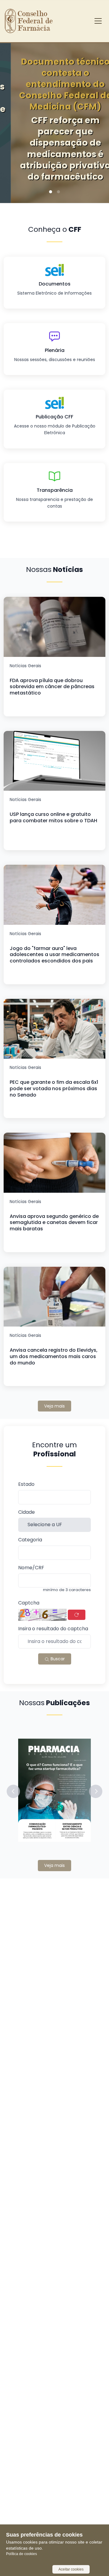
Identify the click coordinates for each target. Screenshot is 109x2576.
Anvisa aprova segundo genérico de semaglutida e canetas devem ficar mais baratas (54, 1223)
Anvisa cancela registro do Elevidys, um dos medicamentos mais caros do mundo (54, 1356)
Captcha (29, 1603)
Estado (26, 1484)
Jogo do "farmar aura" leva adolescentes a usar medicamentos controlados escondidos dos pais (54, 955)
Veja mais (54, 1406)
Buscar (57, 1659)
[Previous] (14, 115)
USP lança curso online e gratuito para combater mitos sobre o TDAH (53, 817)
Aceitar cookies (71, 2569)
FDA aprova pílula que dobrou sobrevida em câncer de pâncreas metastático (52, 687)
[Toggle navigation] (98, 21)
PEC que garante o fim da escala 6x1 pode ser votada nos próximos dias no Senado (54, 1089)
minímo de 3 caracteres (67, 1590)
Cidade (26, 1512)
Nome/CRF (31, 1568)
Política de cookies (21, 2554)
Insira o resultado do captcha (53, 1629)
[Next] (95, 115)
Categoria (30, 1540)
